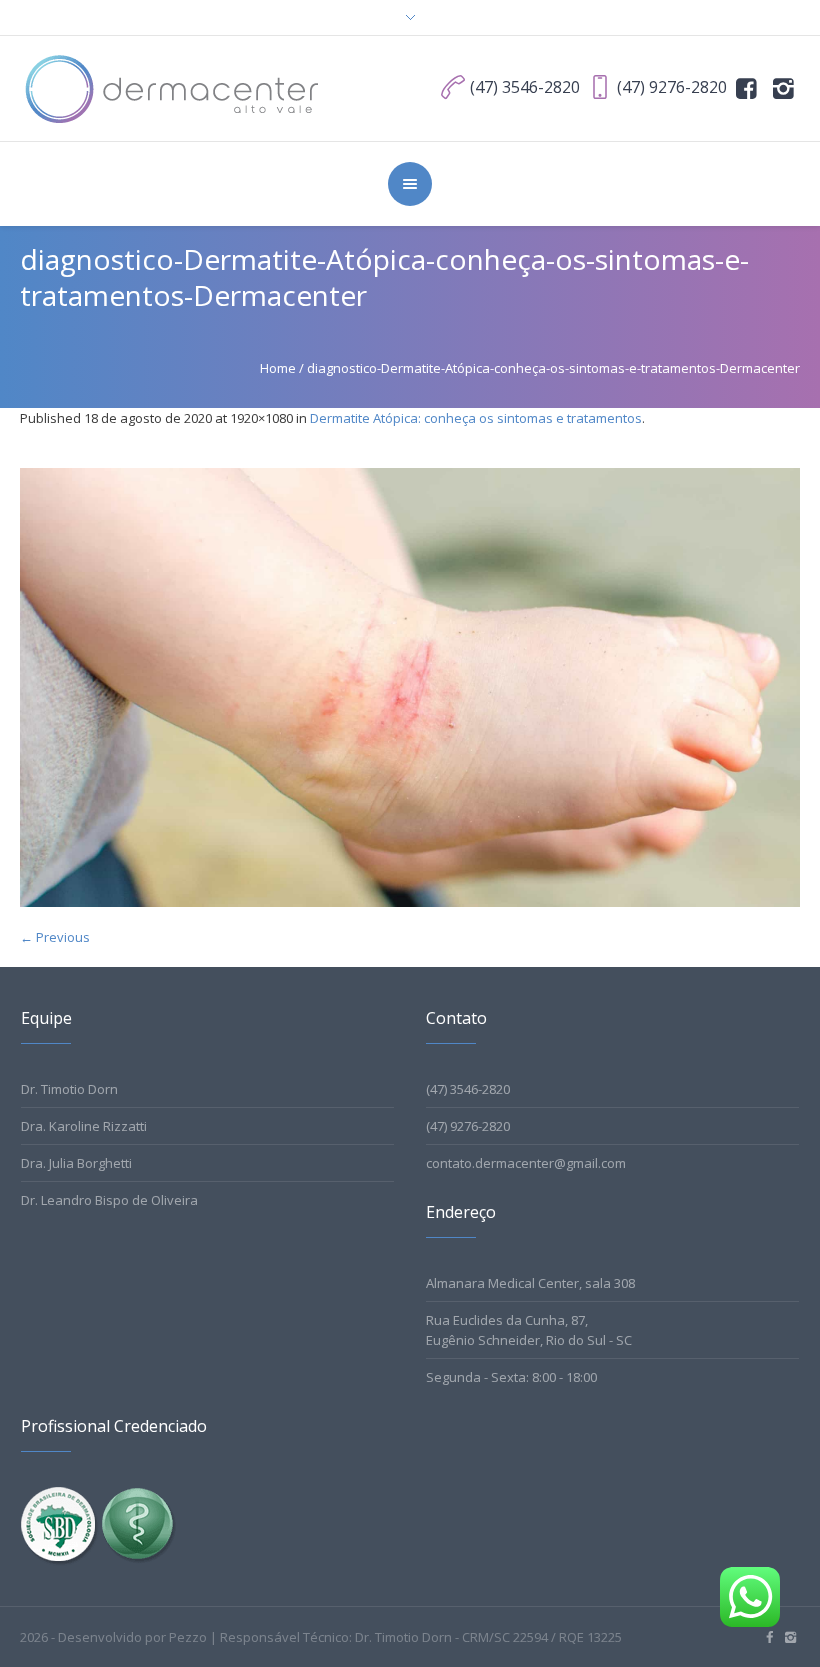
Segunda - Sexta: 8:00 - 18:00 (511, 1377)
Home (278, 368)
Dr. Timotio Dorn (69, 1089)
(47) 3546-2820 (468, 1089)
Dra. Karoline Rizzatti (84, 1126)
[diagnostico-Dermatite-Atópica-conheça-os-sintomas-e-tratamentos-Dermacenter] (410, 687)
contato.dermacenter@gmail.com (526, 1163)
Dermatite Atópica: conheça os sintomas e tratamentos (476, 418)
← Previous (55, 937)
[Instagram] (783, 87)
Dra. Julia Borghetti (76, 1163)
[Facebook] (747, 87)
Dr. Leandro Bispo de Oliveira (109, 1200)
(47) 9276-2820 (468, 1126)
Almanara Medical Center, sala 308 (530, 1283)
